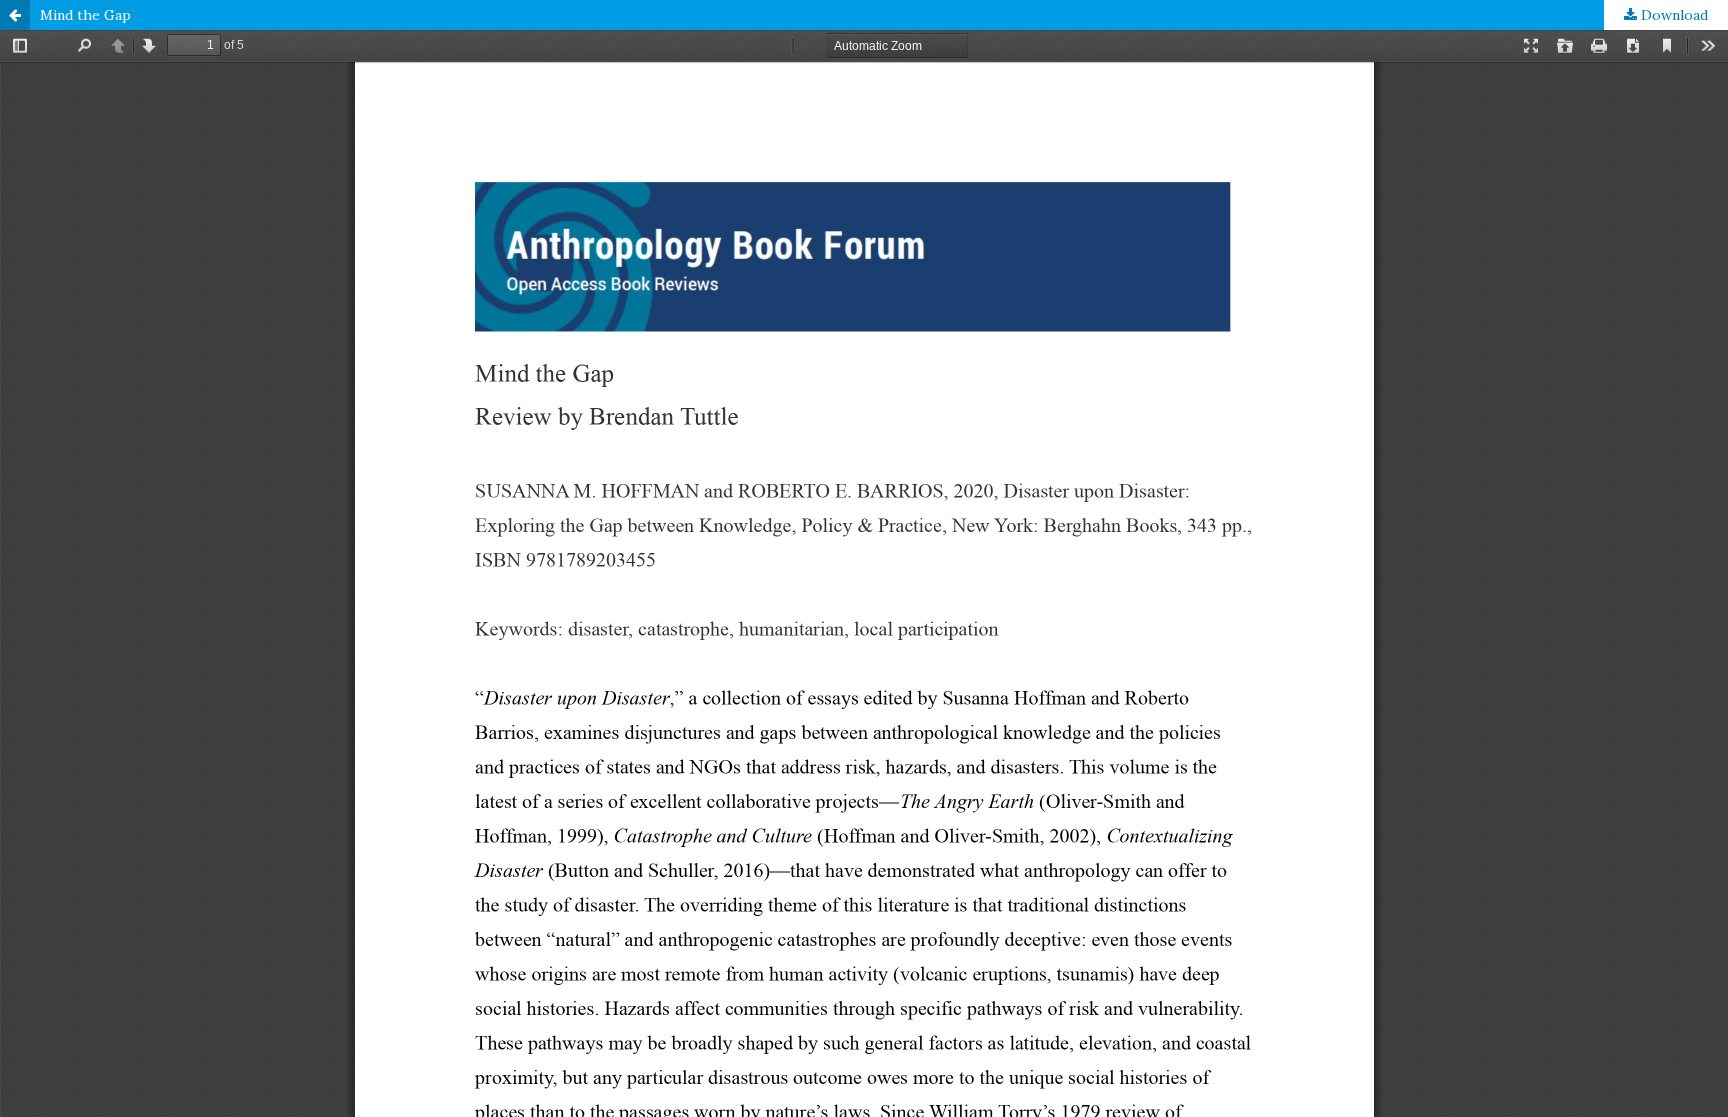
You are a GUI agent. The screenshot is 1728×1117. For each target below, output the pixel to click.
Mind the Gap (85, 15)
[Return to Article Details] (15, 15)
